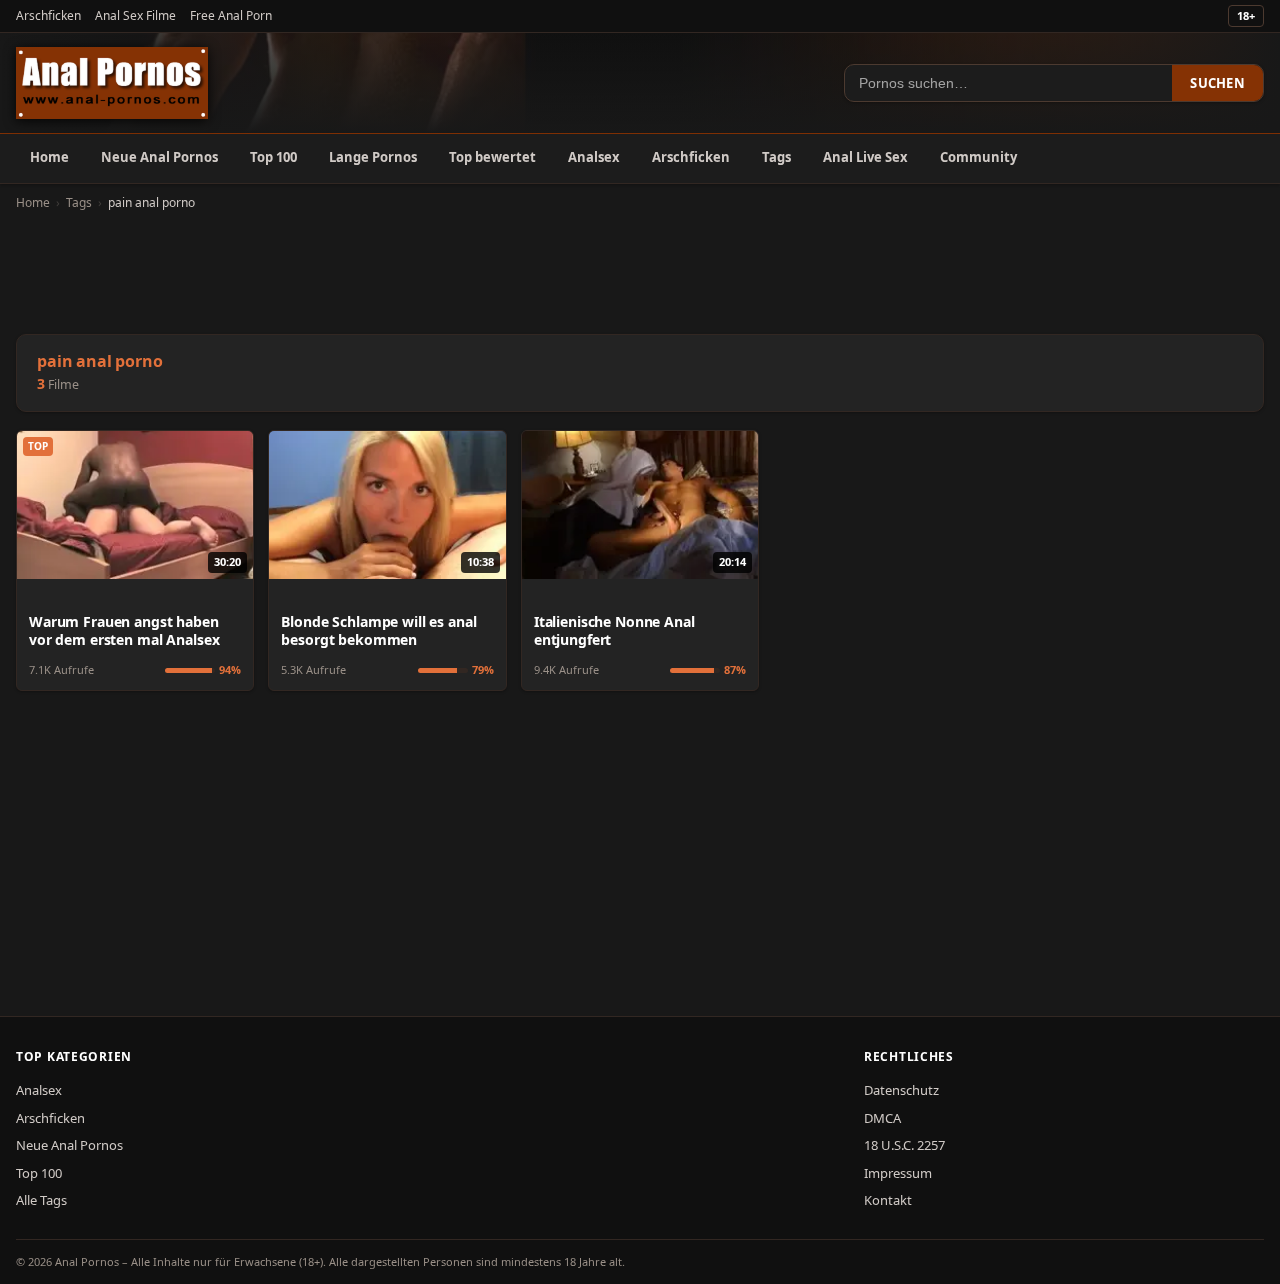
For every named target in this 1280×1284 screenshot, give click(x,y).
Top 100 (273, 157)
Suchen (1217, 83)
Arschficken (48, 15)
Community (978, 157)
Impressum (898, 1173)
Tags (776, 157)
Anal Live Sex (865, 157)
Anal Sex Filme (135, 15)
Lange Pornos (373, 157)
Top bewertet (492, 157)
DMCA (882, 1118)
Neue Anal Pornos (159, 157)
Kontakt (888, 1200)
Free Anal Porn (231, 15)
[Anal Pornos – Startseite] (112, 83)
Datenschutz (901, 1090)
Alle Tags (41, 1200)
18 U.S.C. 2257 (904, 1145)
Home (49, 157)
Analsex (594, 157)
